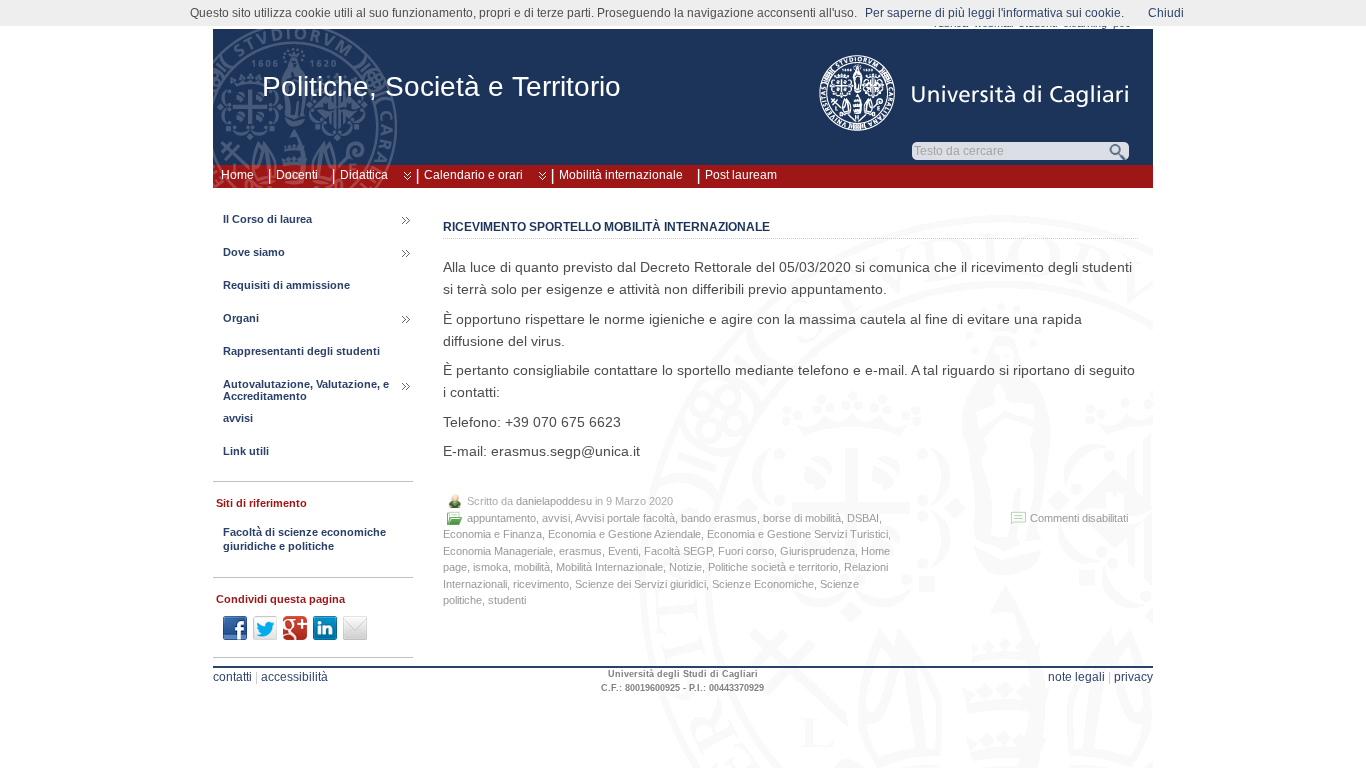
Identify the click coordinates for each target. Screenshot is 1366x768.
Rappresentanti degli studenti (301, 351)
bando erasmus (719, 518)
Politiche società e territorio (773, 567)
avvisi (556, 518)
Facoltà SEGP (678, 551)
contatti (232, 677)
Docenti (297, 175)
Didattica (364, 175)
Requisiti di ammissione (286, 285)
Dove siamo (254, 252)
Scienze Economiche (763, 584)
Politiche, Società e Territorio (441, 86)
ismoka (490, 567)
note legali (1076, 677)
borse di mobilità (802, 518)
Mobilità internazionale (621, 175)
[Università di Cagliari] (975, 93)
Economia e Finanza (492, 534)
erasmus (580, 551)
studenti (507, 600)
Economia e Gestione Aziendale (624, 534)
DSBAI (863, 518)
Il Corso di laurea (267, 219)
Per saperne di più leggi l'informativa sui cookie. (994, 13)
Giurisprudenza (817, 551)
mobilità (532, 567)
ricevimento (541, 584)
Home (237, 175)
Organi (241, 318)
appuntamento (501, 518)
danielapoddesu (554, 501)
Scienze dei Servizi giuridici (640, 584)
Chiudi (1166, 13)
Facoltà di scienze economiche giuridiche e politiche (304, 539)
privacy (1133, 677)
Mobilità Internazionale (609, 567)
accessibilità (294, 677)
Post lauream (741, 175)
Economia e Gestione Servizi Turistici (797, 534)
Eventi (623, 551)
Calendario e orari (473, 175)
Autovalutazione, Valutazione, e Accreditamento (306, 390)
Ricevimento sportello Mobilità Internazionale (606, 227)
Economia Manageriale (498, 551)
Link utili (246, 451)
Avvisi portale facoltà (625, 518)
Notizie (685, 567)
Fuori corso (746, 551)
